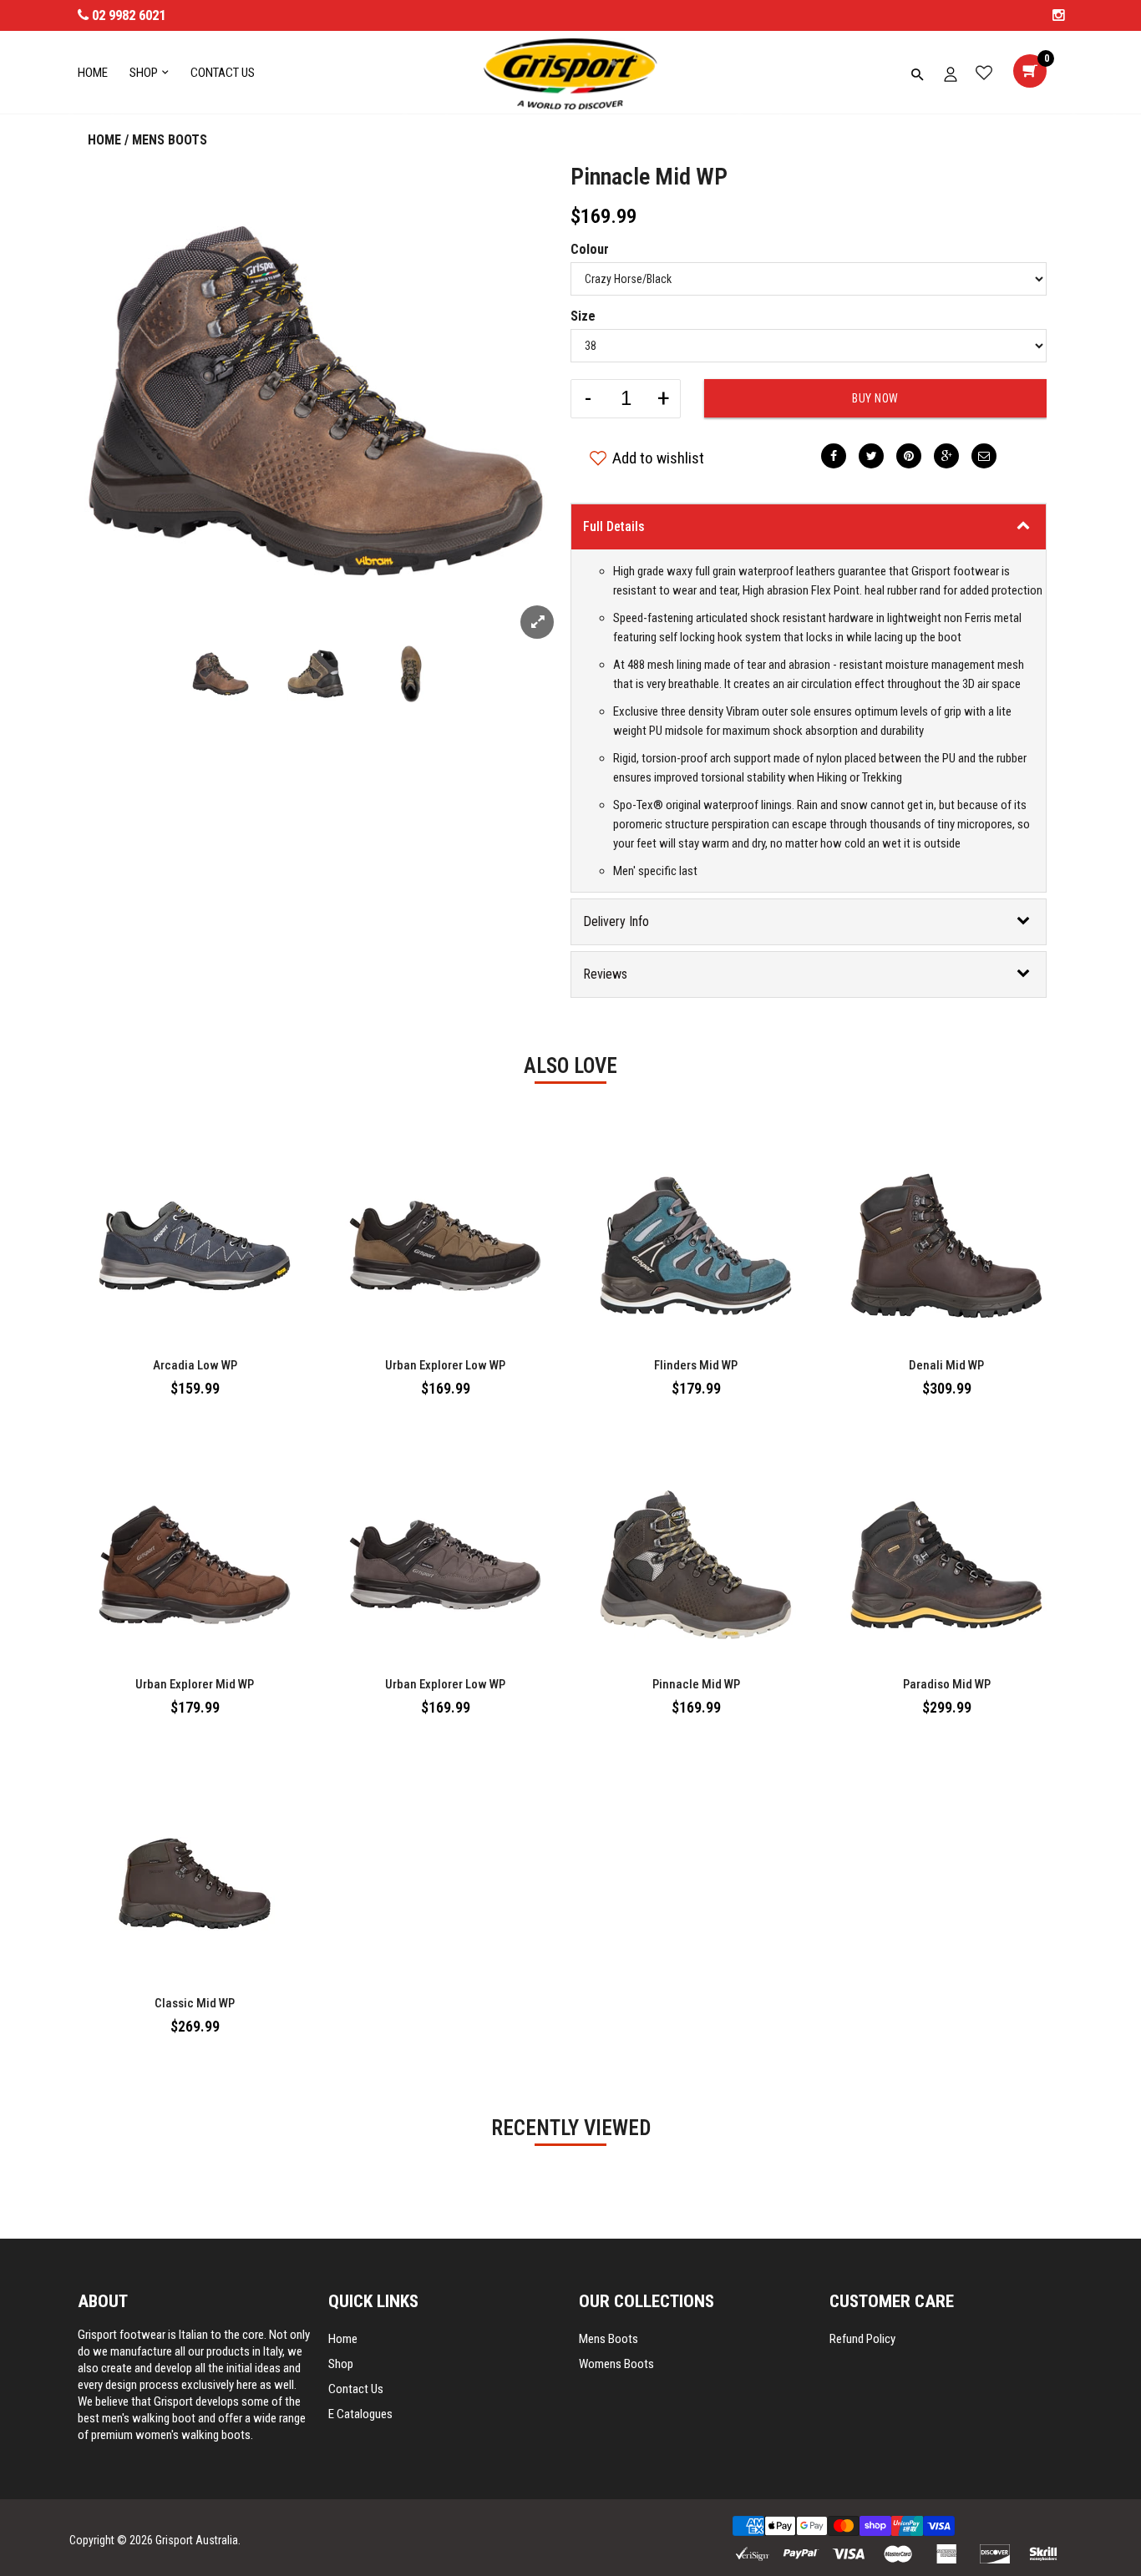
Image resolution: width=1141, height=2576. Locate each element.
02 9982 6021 (129, 15)
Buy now (875, 398)
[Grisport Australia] (570, 74)
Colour (590, 249)
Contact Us (356, 2389)
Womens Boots (616, 2364)
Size (583, 316)
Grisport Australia (197, 2540)
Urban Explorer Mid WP (195, 1684)
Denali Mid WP (946, 1365)
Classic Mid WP (195, 2003)
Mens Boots (170, 140)
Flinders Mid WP (696, 1365)
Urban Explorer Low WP (445, 1365)
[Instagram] (1058, 15)
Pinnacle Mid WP (649, 177)
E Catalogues (360, 2414)
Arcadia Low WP (195, 1365)
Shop (341, 2364)
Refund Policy (862, 2339)
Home (104, 140)
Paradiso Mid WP (947, 1684)
